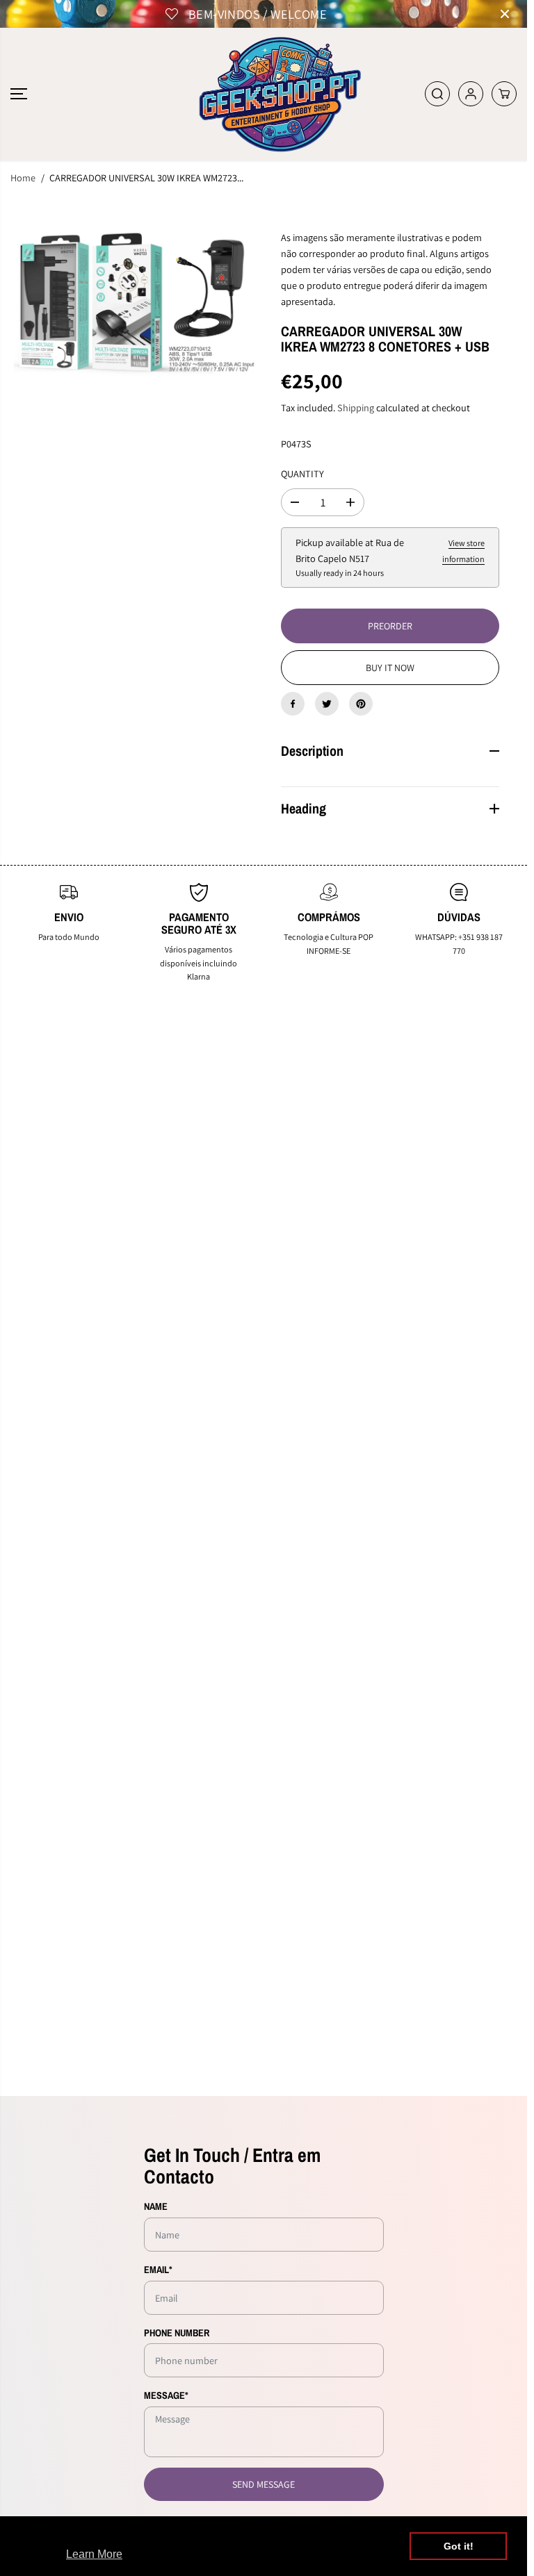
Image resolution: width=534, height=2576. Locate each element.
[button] (19, 94)
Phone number (177, 2333)
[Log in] (471, 94)
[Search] (437, 94)
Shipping (356, 407)
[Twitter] (327, 704)
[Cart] (504, 94)
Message (166, 2395)
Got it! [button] (459, 2546)
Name (156, 2206)
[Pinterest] (361, 704)
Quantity (302, 473)
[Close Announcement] (505, 14)
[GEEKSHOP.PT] (264, 94)
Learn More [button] (94, 2554)
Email (158, 2269)
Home (23, 177)
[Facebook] (293, 704)
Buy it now (390, 668)
